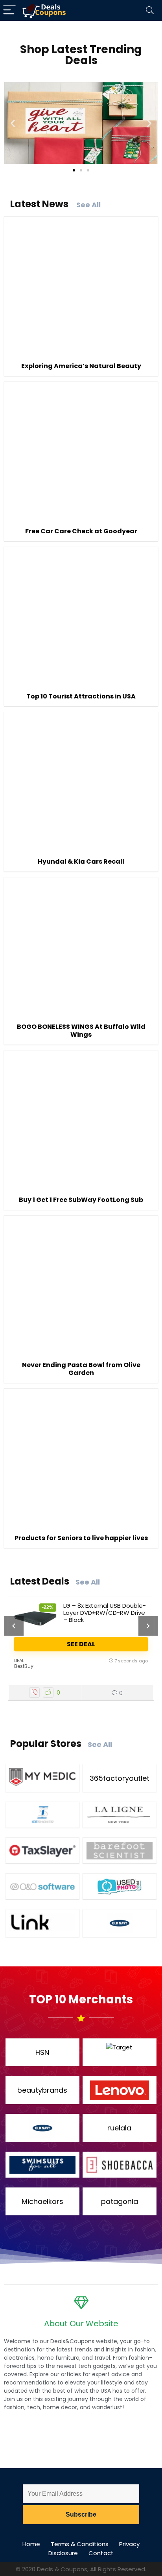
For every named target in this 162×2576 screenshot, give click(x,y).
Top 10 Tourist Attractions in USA (81, 696)
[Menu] (9, 10)
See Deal (81, 1644)
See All (88, 205)
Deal (19, 1660)
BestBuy (24, 1666)
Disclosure (63, 2553)
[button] (13, 123)
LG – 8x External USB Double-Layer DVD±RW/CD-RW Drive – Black (105, 1613)
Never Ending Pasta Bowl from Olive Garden (81, 1369)
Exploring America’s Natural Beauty (81, 366)
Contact (101, 2553)
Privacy (129, 2544)
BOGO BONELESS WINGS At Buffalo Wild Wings (81, 1031)
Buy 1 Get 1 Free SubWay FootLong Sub (81, 1200)
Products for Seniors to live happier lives (81, 1538)
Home (31, 2544)
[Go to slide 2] (81, 170)
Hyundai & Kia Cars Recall (81, 861)
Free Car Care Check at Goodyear (81, 531)
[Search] (150, 10)
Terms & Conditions (80, 2544)
